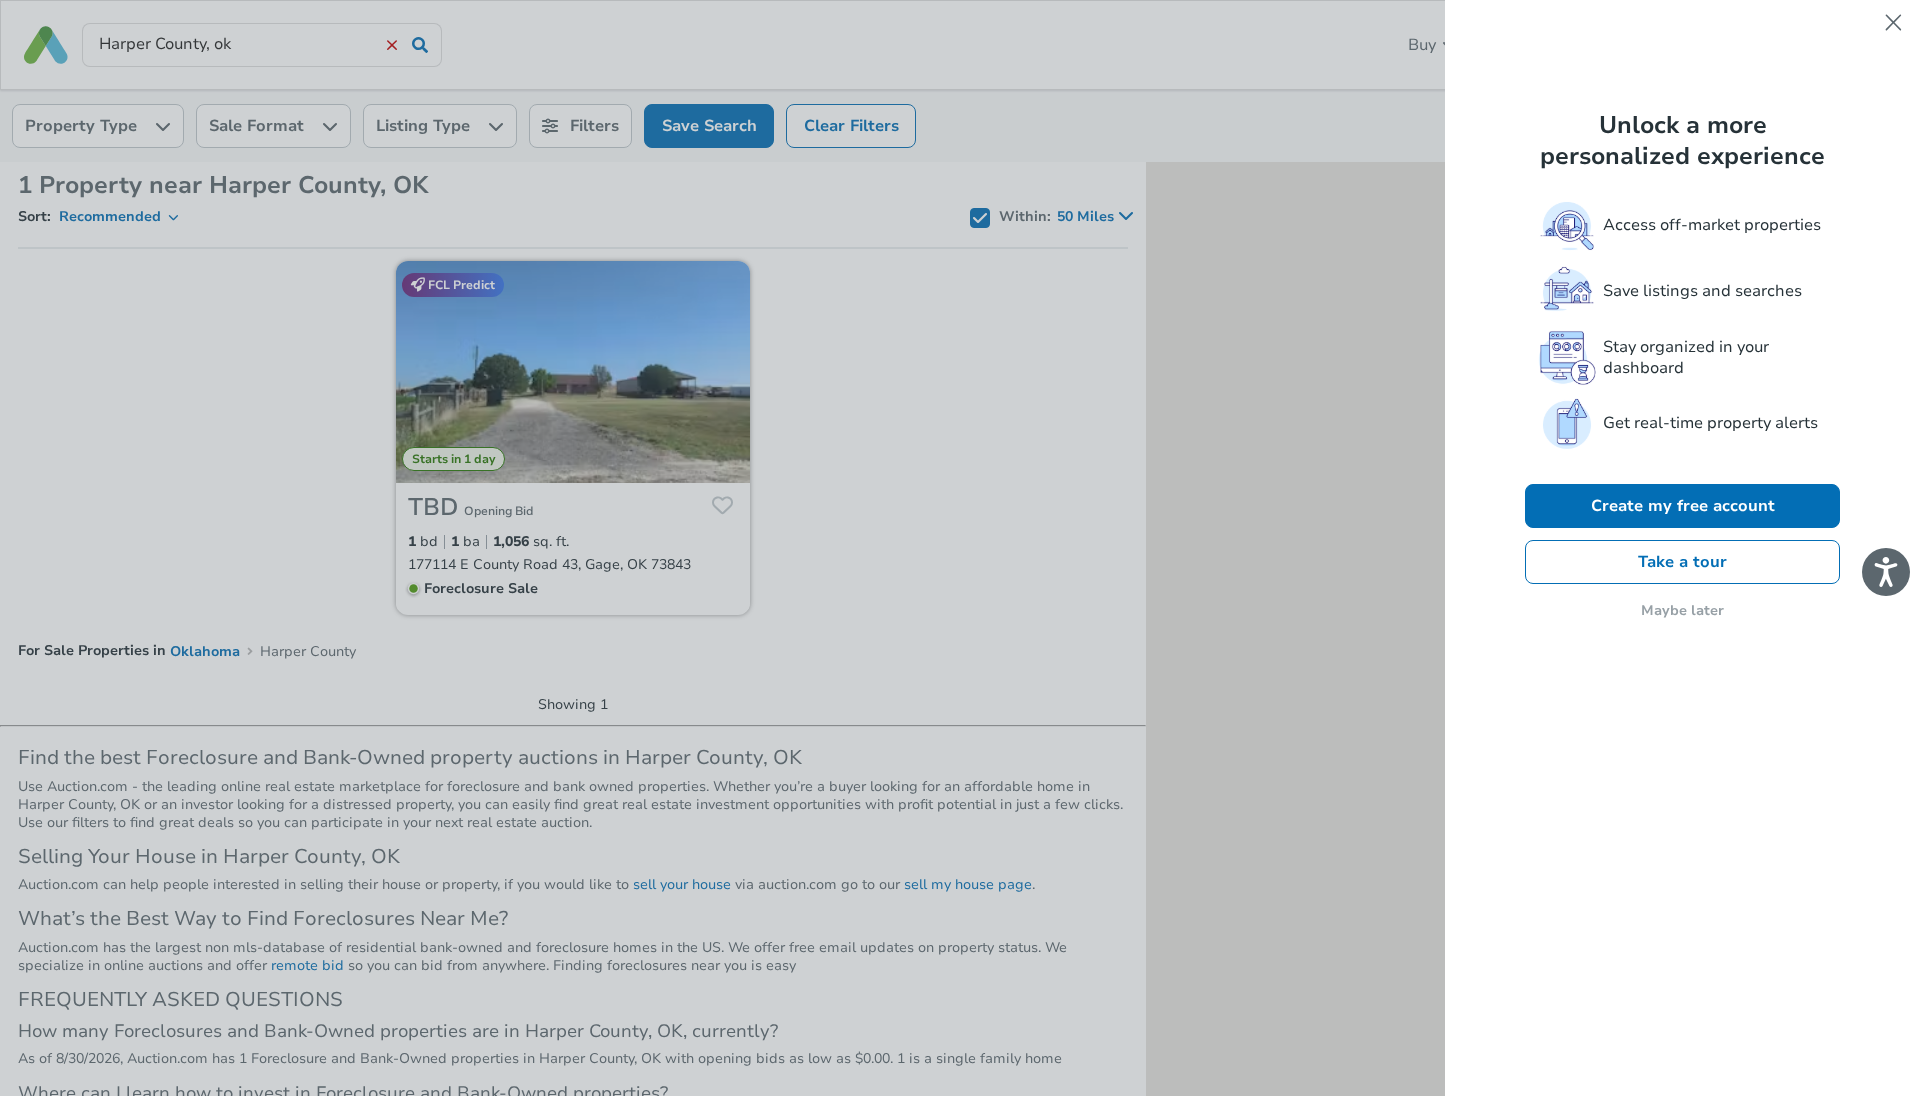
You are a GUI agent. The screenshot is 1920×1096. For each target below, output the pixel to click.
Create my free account (1683, 506)
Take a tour (1682, 562)
